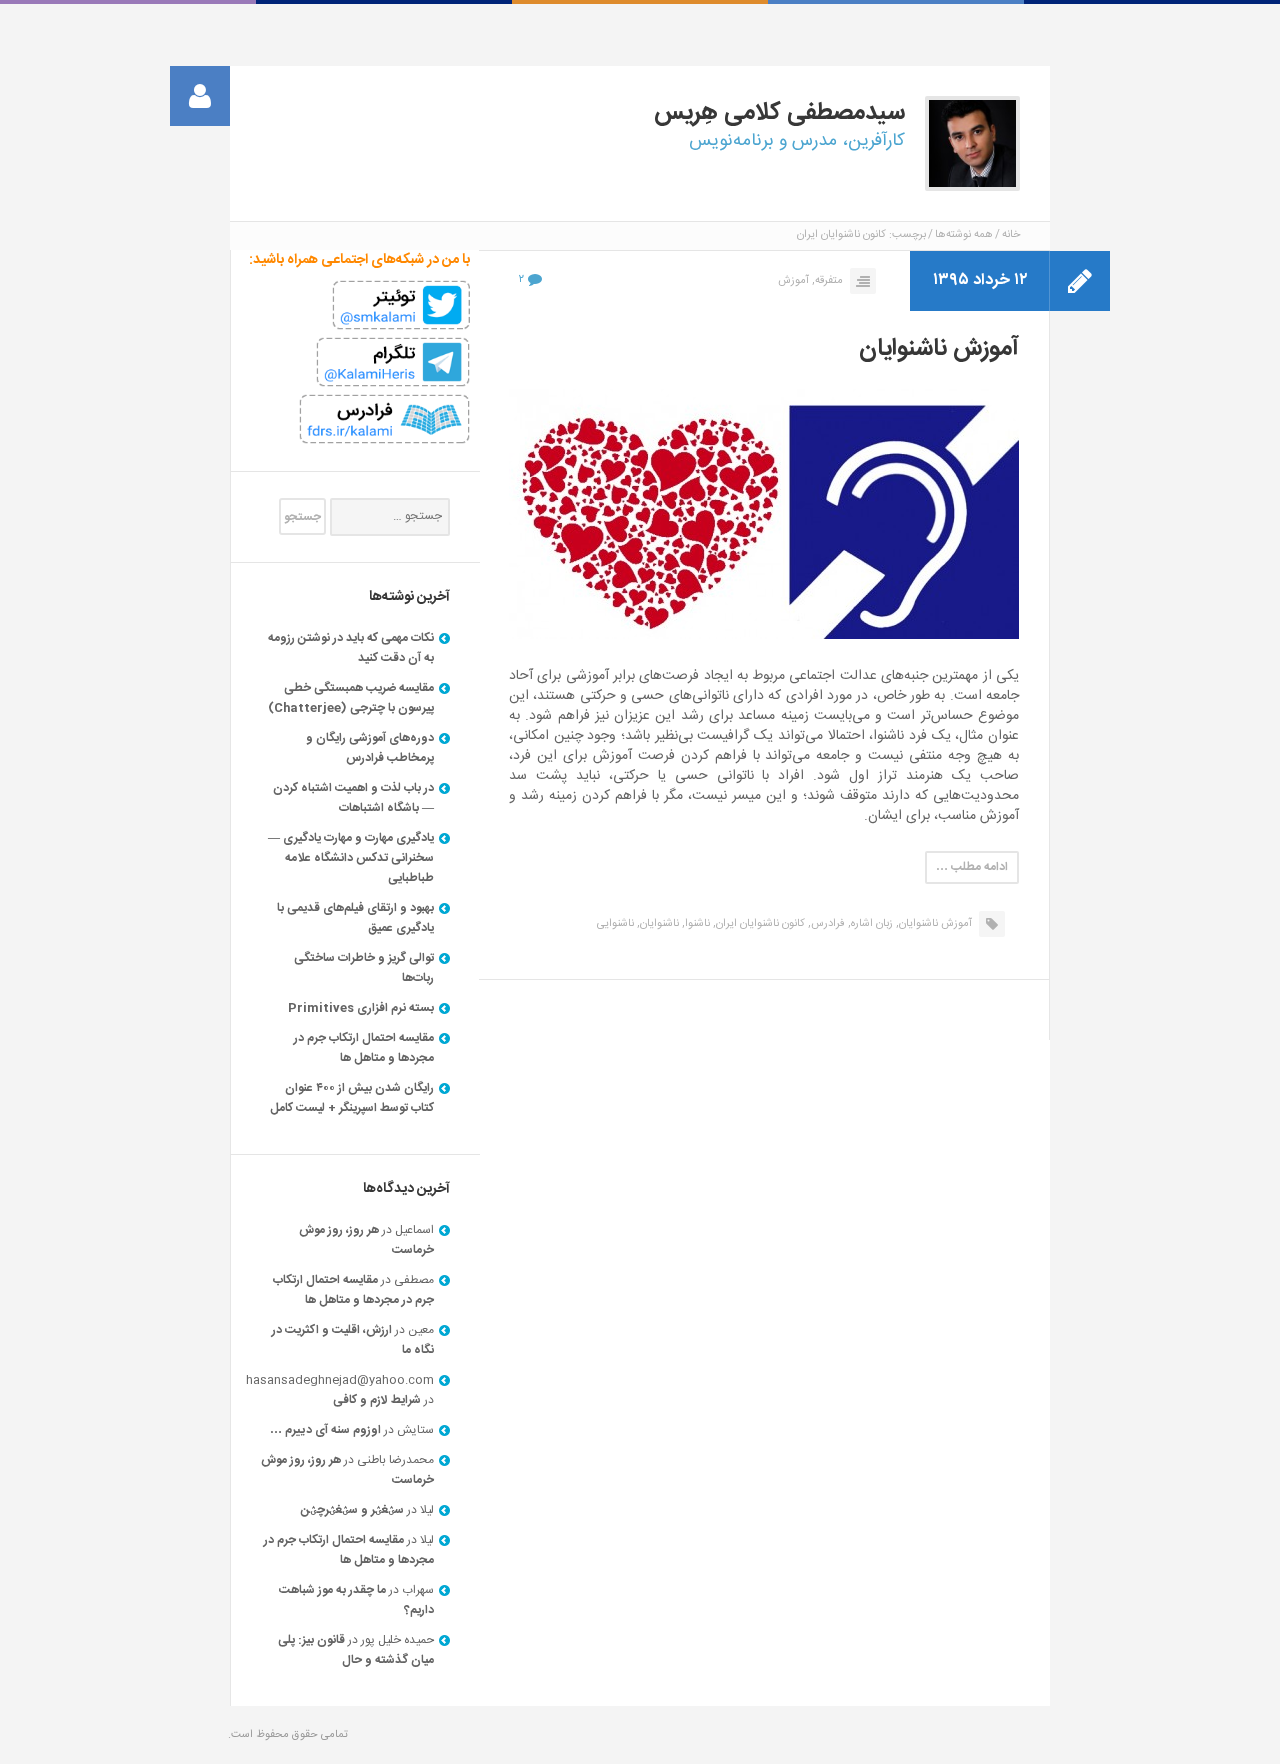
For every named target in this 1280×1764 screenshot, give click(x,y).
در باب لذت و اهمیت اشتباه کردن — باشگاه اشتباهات (353, 798)
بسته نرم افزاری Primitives (361, 1008)
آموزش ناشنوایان (939, 349)
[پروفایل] (200, 96)
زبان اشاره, (870, 924)
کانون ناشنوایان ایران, (759, 924)
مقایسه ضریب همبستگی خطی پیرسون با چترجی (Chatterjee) (351, 698)
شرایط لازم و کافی (377, 1400)
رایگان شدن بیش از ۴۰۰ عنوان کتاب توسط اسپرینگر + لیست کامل (352, 1098)
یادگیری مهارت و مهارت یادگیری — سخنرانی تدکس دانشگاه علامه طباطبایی (351, 858)
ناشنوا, (696, 924)
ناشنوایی (615, 924)
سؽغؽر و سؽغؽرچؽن (352, 1510)
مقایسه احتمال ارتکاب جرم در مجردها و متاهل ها (364, 1048)
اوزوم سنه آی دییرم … (325, 1430)
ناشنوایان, (658, 924)
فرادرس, (826, 924)
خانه (1011, 235)
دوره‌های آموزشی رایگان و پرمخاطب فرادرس (370, 748)
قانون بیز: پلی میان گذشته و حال (356, 1650)
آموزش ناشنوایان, (934, 924)
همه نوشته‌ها (964, 235)
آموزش (793, 281)
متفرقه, (827, 281)
